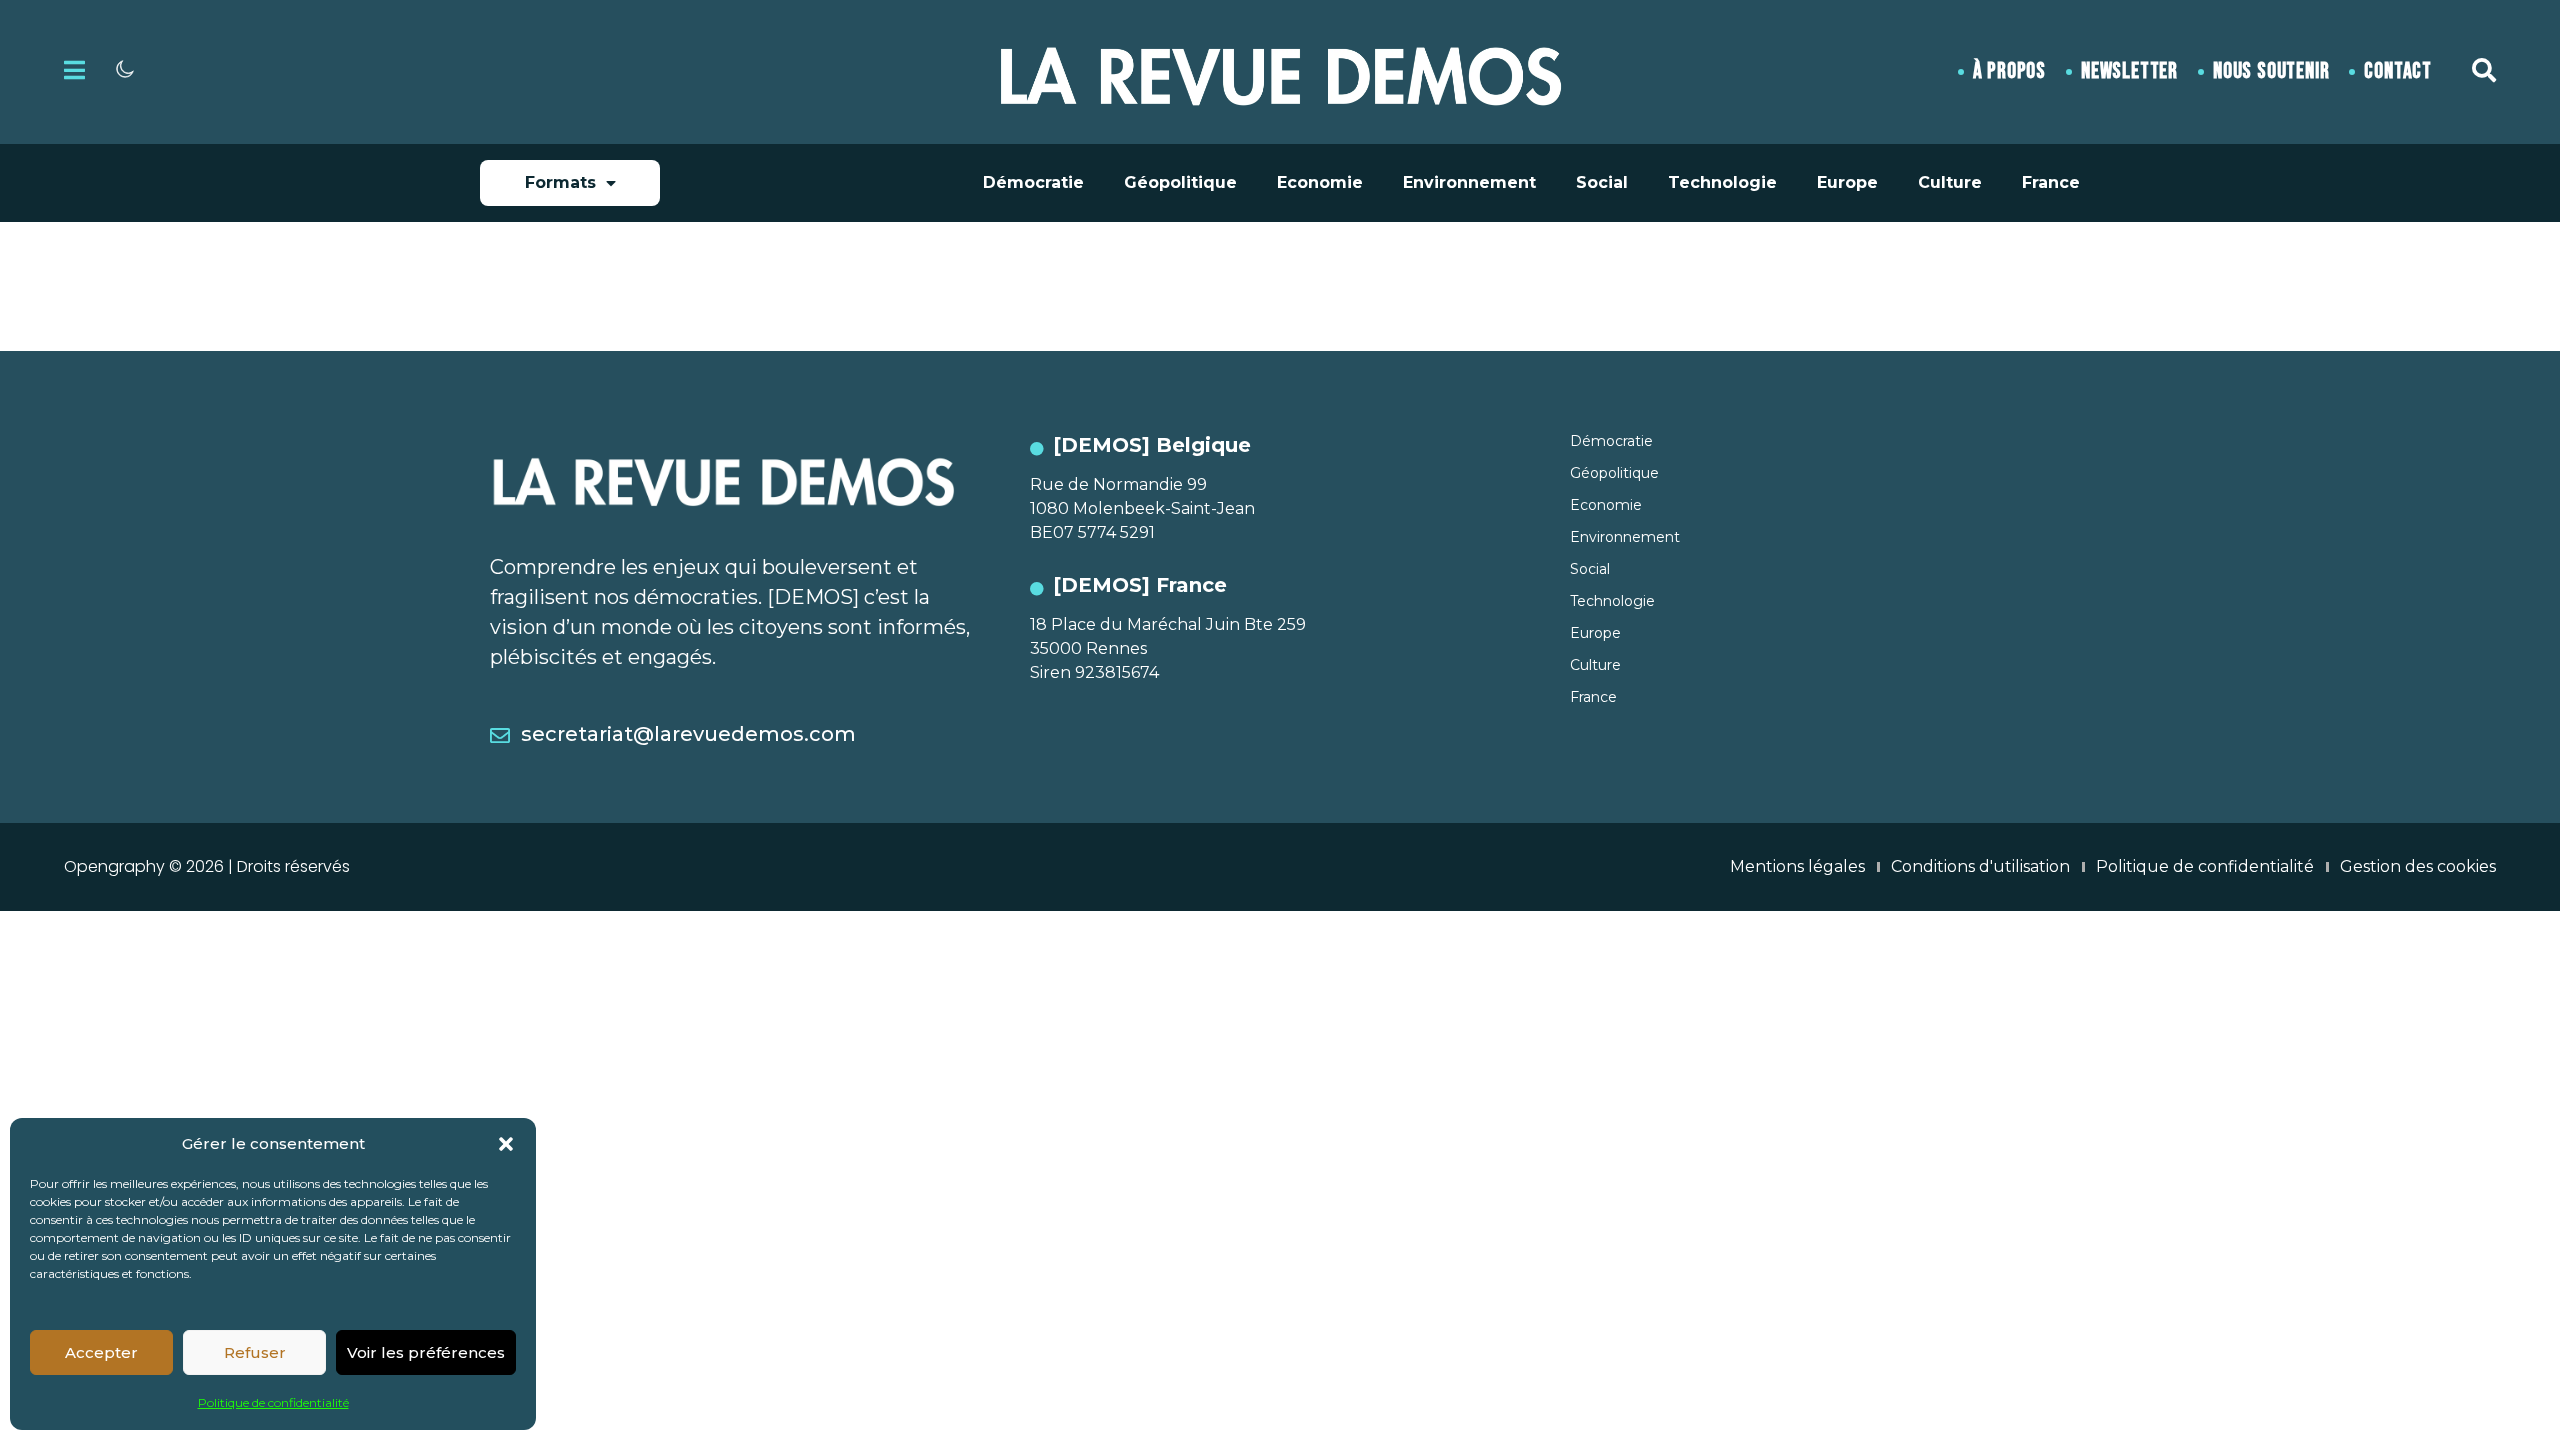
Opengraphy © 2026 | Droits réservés (207, 866)
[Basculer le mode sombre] (125, 69)
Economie (1320, 182)
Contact (2398, 71)
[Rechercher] (2484, 70)
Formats (560, 182)
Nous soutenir (2271, 71)
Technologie (1722, 182)
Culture (1950, 182)
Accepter (101, 1352)
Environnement (1469, 182)
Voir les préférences (426, 1352)
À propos (2009, 71)
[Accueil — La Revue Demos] (1280, 72)
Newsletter (2129, 71)
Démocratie (1033, 182)
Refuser (255, 1352)
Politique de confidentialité (273, 1402)
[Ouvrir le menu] (74, 70)
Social (1602, 182)
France (2051, 182)
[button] (506, 1144)
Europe (1847, 182)
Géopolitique (1180, 182)
